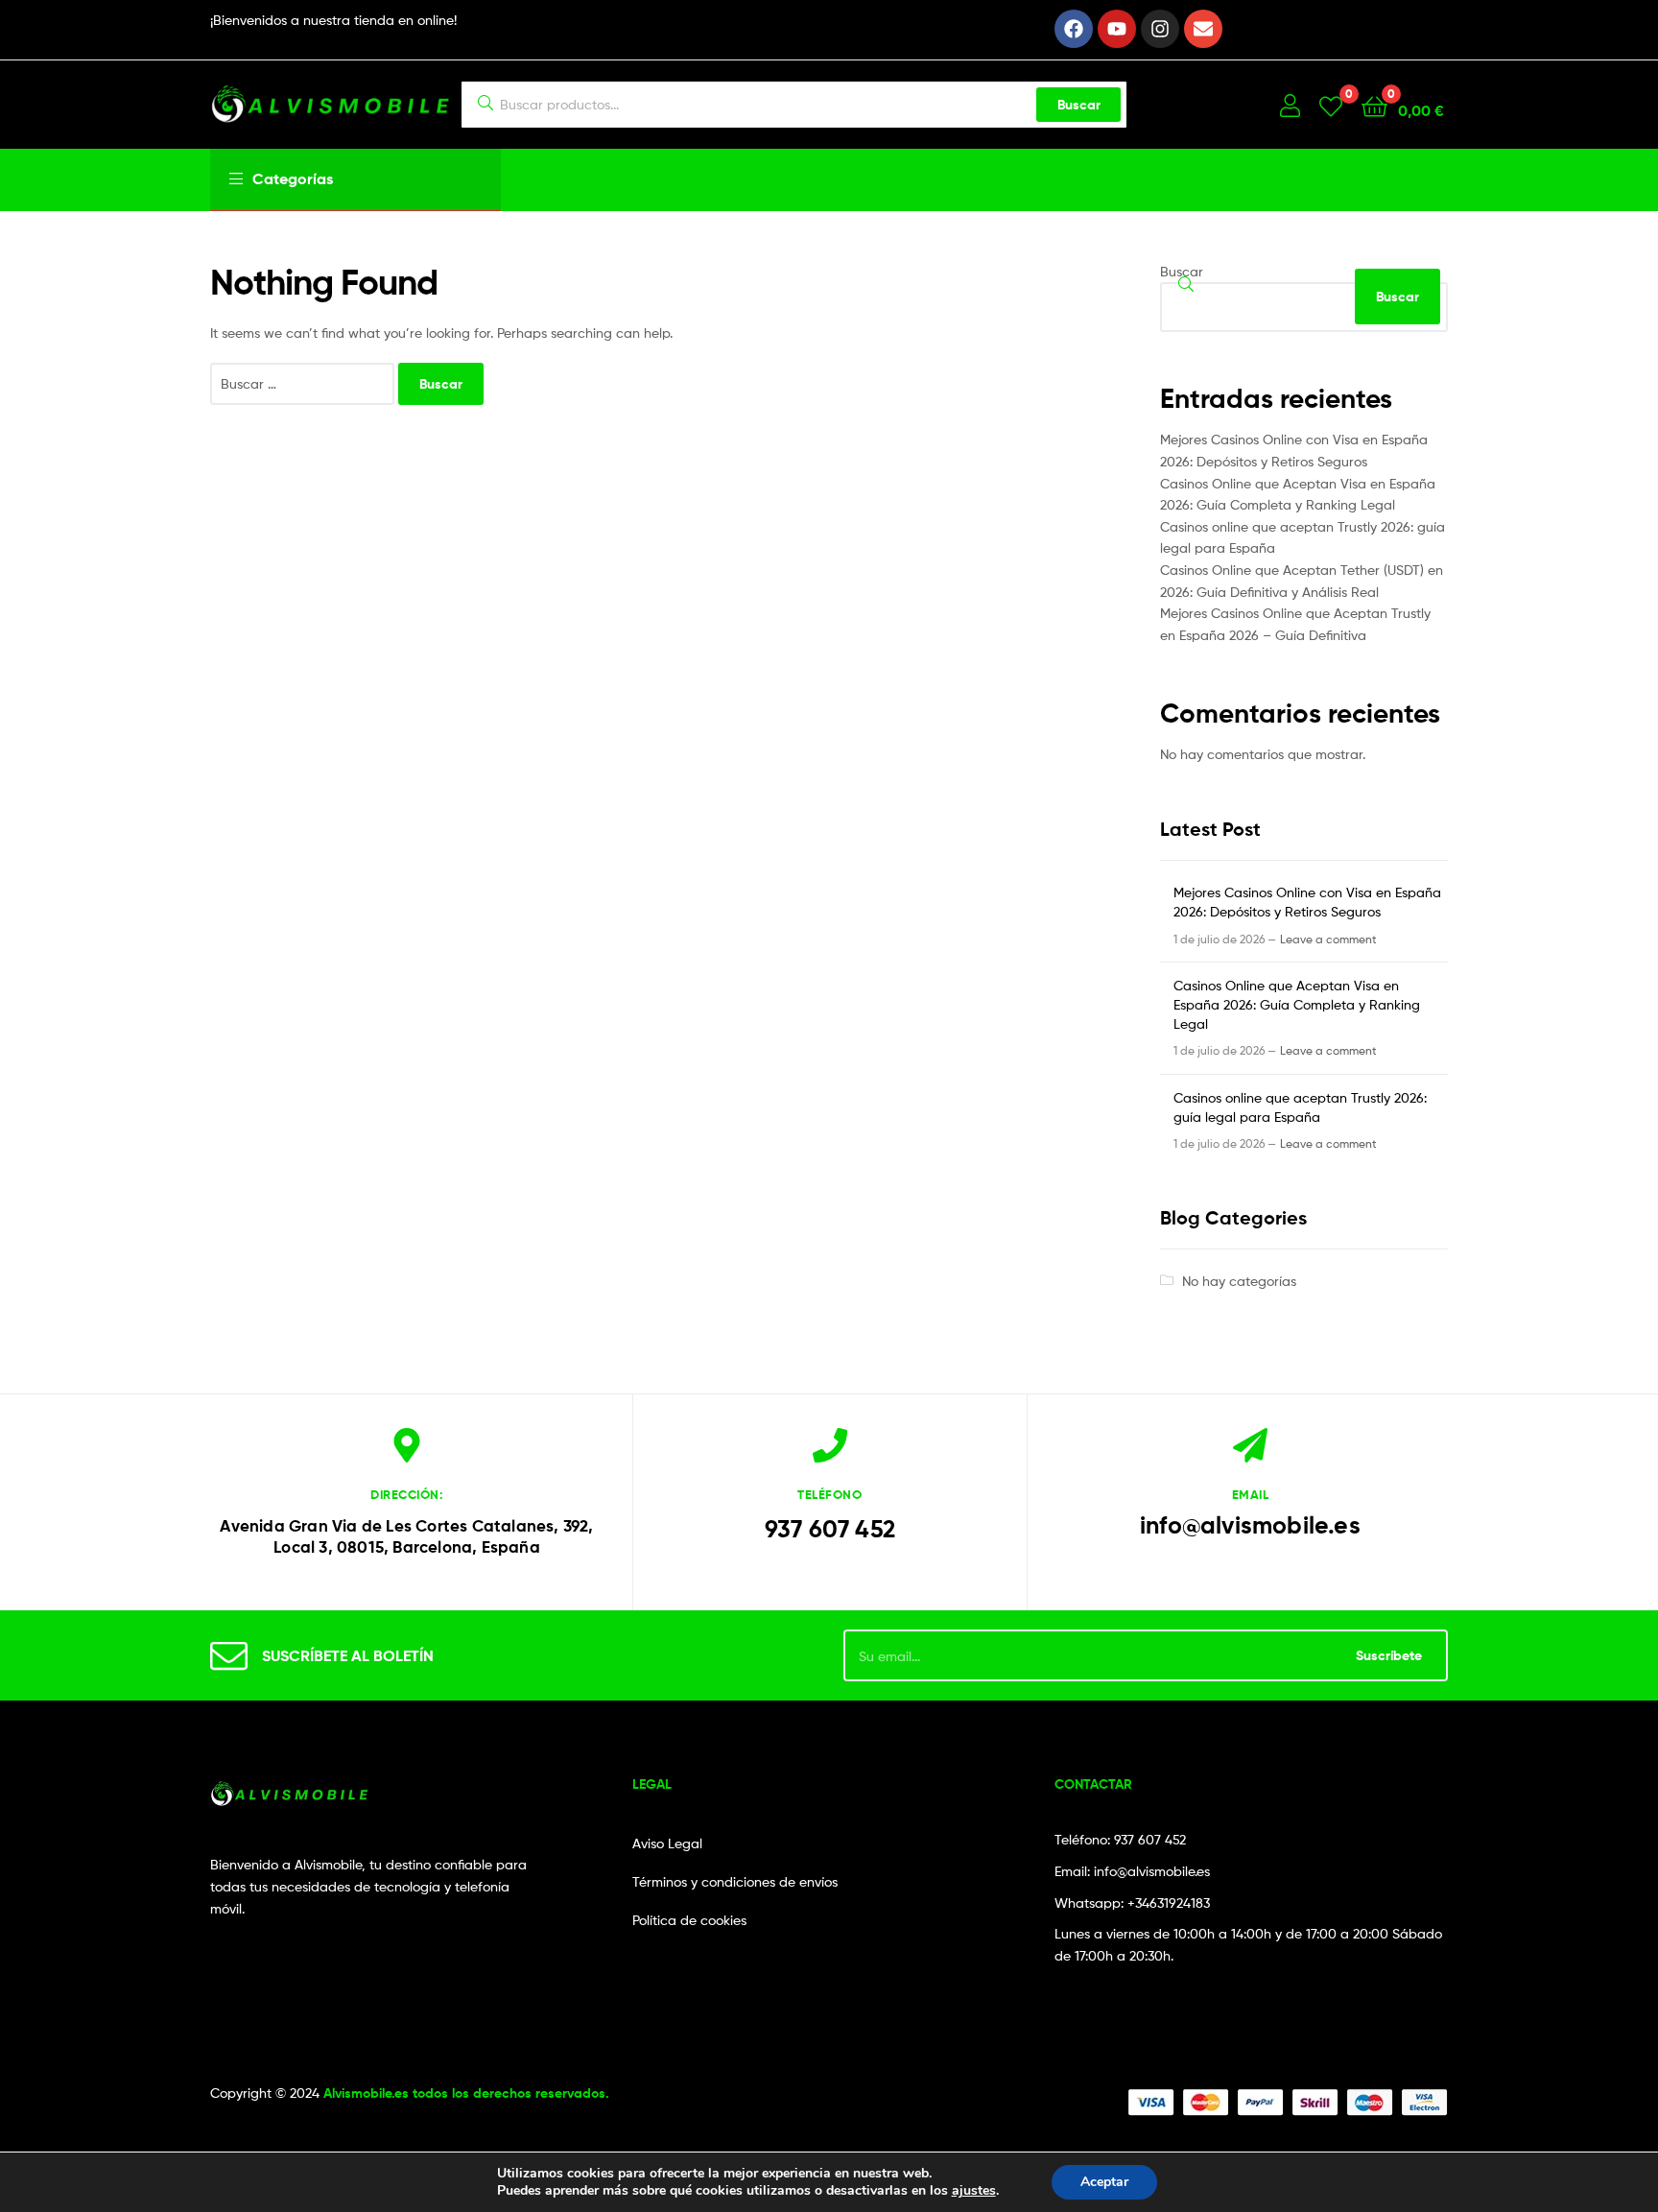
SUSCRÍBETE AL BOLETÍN (348, 1655)
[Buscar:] (304, 383)
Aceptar (1104, 2182)
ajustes (974, 2191)
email (1251, 1494)
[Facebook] (1074, 29)
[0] (1331, 105)
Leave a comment (1328, 939)
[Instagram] (1160, 29)
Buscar (1079, 105)
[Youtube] (1117, 29)
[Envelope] (1203, 29)
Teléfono (829, 1494)
